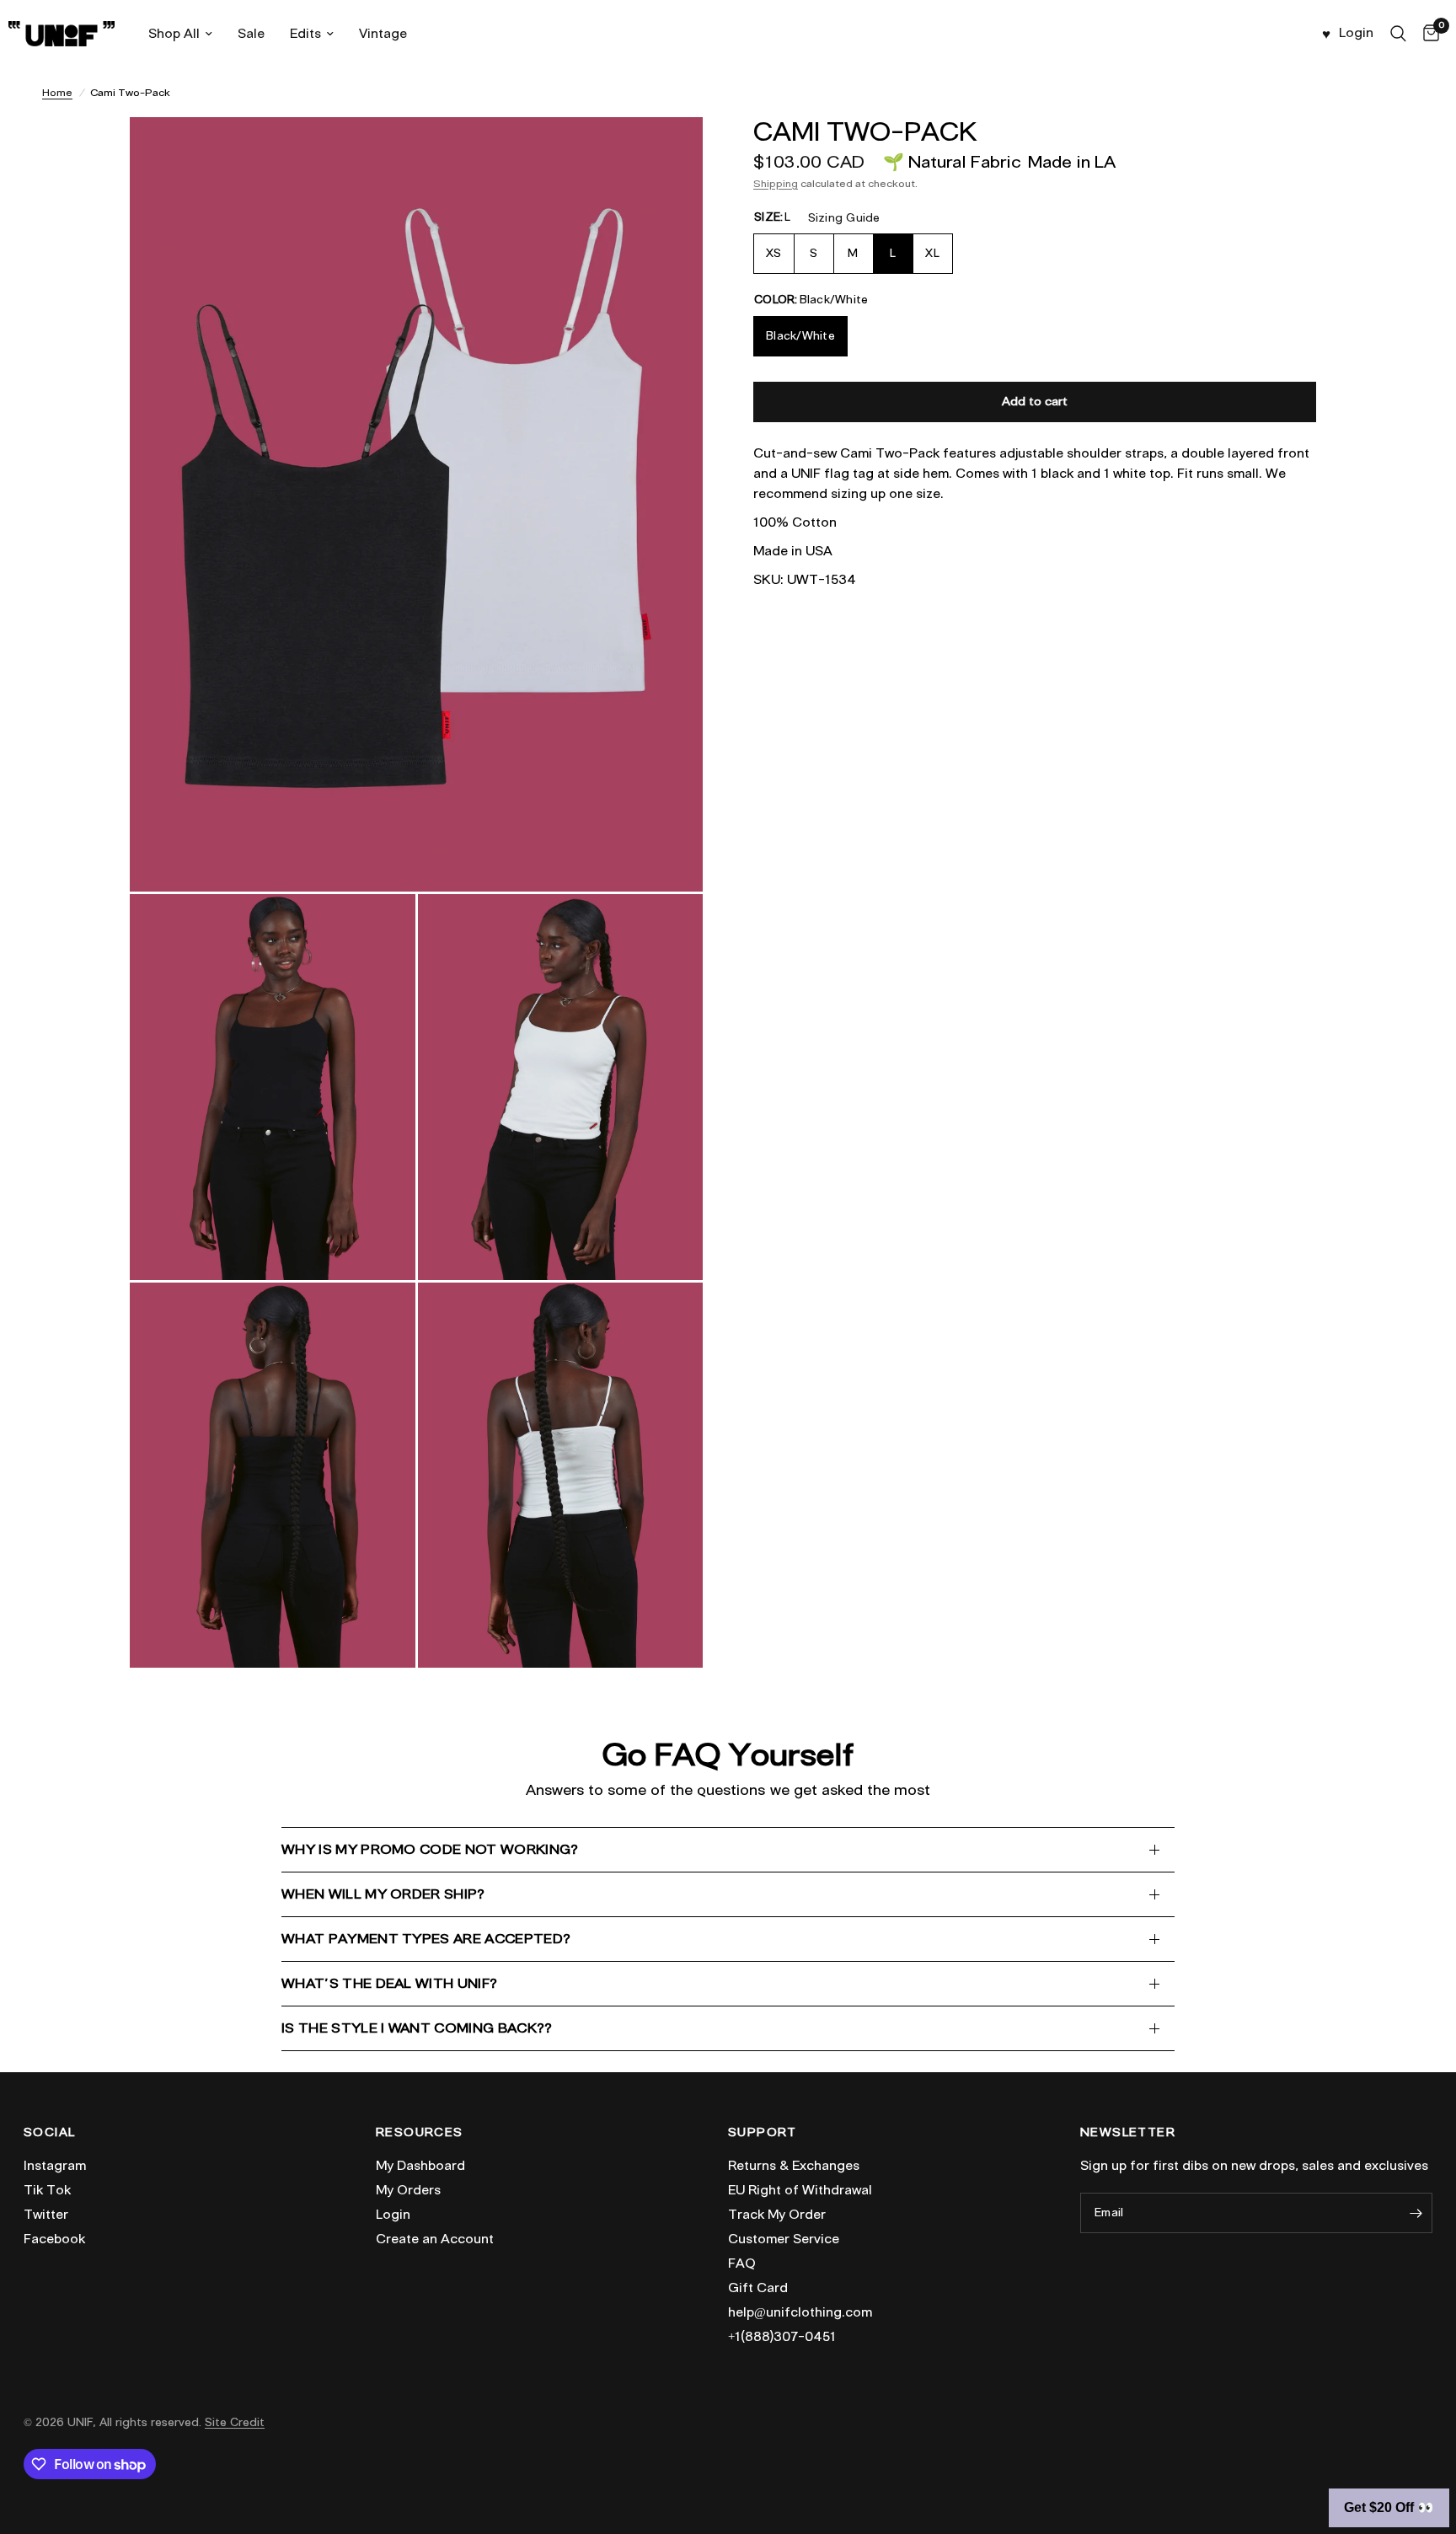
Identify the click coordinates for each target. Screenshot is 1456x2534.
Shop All (174, 34)
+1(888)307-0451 (782, 2337)
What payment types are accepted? (426, 1939)
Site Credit (235, 2422)
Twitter (46, 2215)
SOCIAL (49, 2133)
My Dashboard (420, 2166)
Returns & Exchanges (794, 2166)
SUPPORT (763, 2133)
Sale (251, 34)
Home (57, 92)
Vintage (383, 34)
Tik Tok (47, 2190)
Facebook (54, 2239)
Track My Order (777, 2215)
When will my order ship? (383, 1894)
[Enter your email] (1416, 2213)
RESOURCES (420, 2133)
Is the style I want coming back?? (417, 2028)
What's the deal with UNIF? (389, 1983)
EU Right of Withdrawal (800, 2190)
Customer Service (784, 2239)
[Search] (1398, 34)
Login (393, 2215)
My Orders (408, 2190)
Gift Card (758, 2288)
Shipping (776, 183)
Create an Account (435, 2239)
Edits (305, 34)
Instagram (55, 2166)
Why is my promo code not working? (430, 1849)
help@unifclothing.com (800, 2312)
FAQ (742, 2263)
